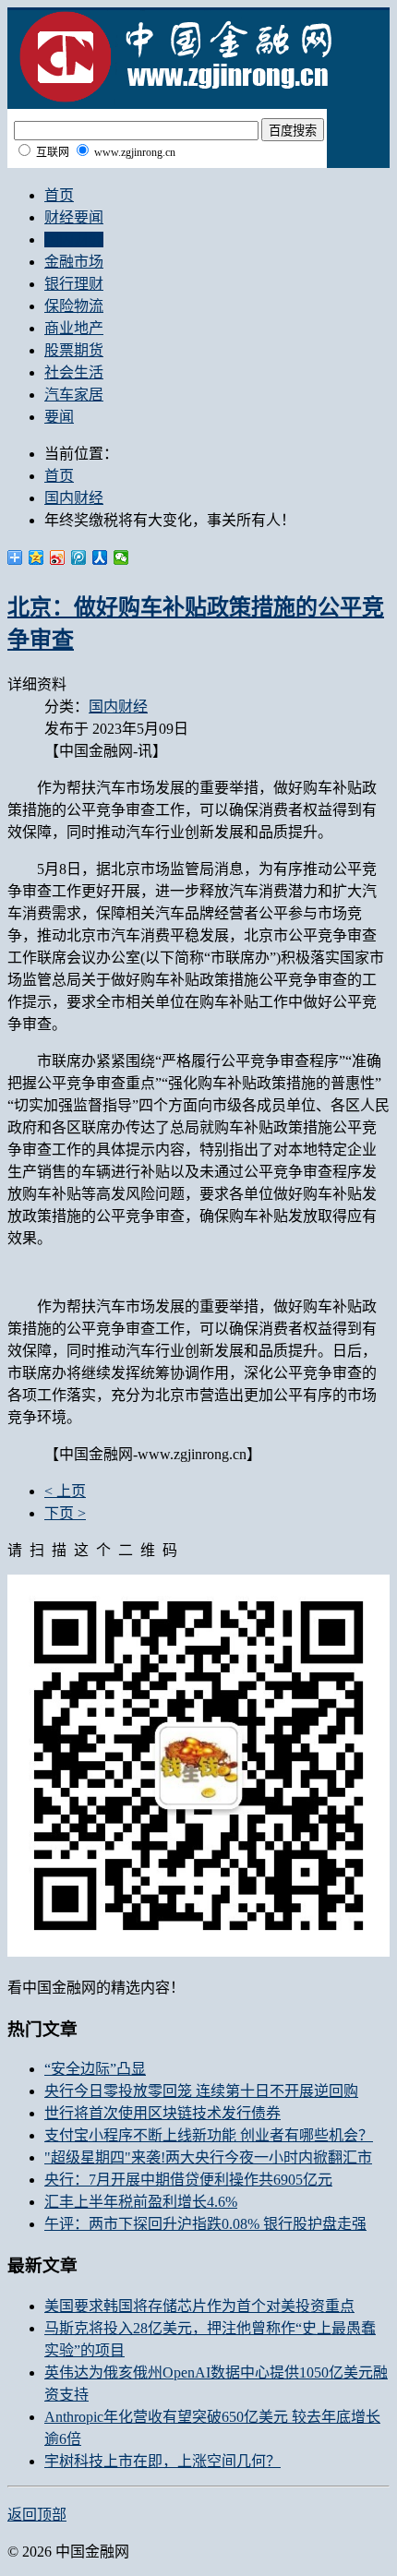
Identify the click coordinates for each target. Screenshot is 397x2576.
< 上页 (65, 1491)
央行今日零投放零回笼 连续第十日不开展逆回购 (201, 2091)
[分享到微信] (121, 557)
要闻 (59, 417)
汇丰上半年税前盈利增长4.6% (141, 2202)
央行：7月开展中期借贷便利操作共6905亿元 (188, 2180)
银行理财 (74, 284)
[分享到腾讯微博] (79, 557)
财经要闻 (74, 217)
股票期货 (74, 350)
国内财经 (74, 240)
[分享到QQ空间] (36, 557)
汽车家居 (74, 395)
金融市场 (74, 262)
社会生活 (74, 372)
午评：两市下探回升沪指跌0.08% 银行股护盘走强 (205, 2224)
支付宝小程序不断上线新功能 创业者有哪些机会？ (209, 2135)
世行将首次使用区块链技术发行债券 (162, 2113)
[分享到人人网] (100, 557)
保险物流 (74, 306)
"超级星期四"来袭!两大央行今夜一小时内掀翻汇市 (208, 2157)
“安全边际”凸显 (95, 2069)
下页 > (65, 1513)
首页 (59, 195)
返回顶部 (37, 2515)
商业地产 (74, 328)
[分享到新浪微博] (58, 557)
